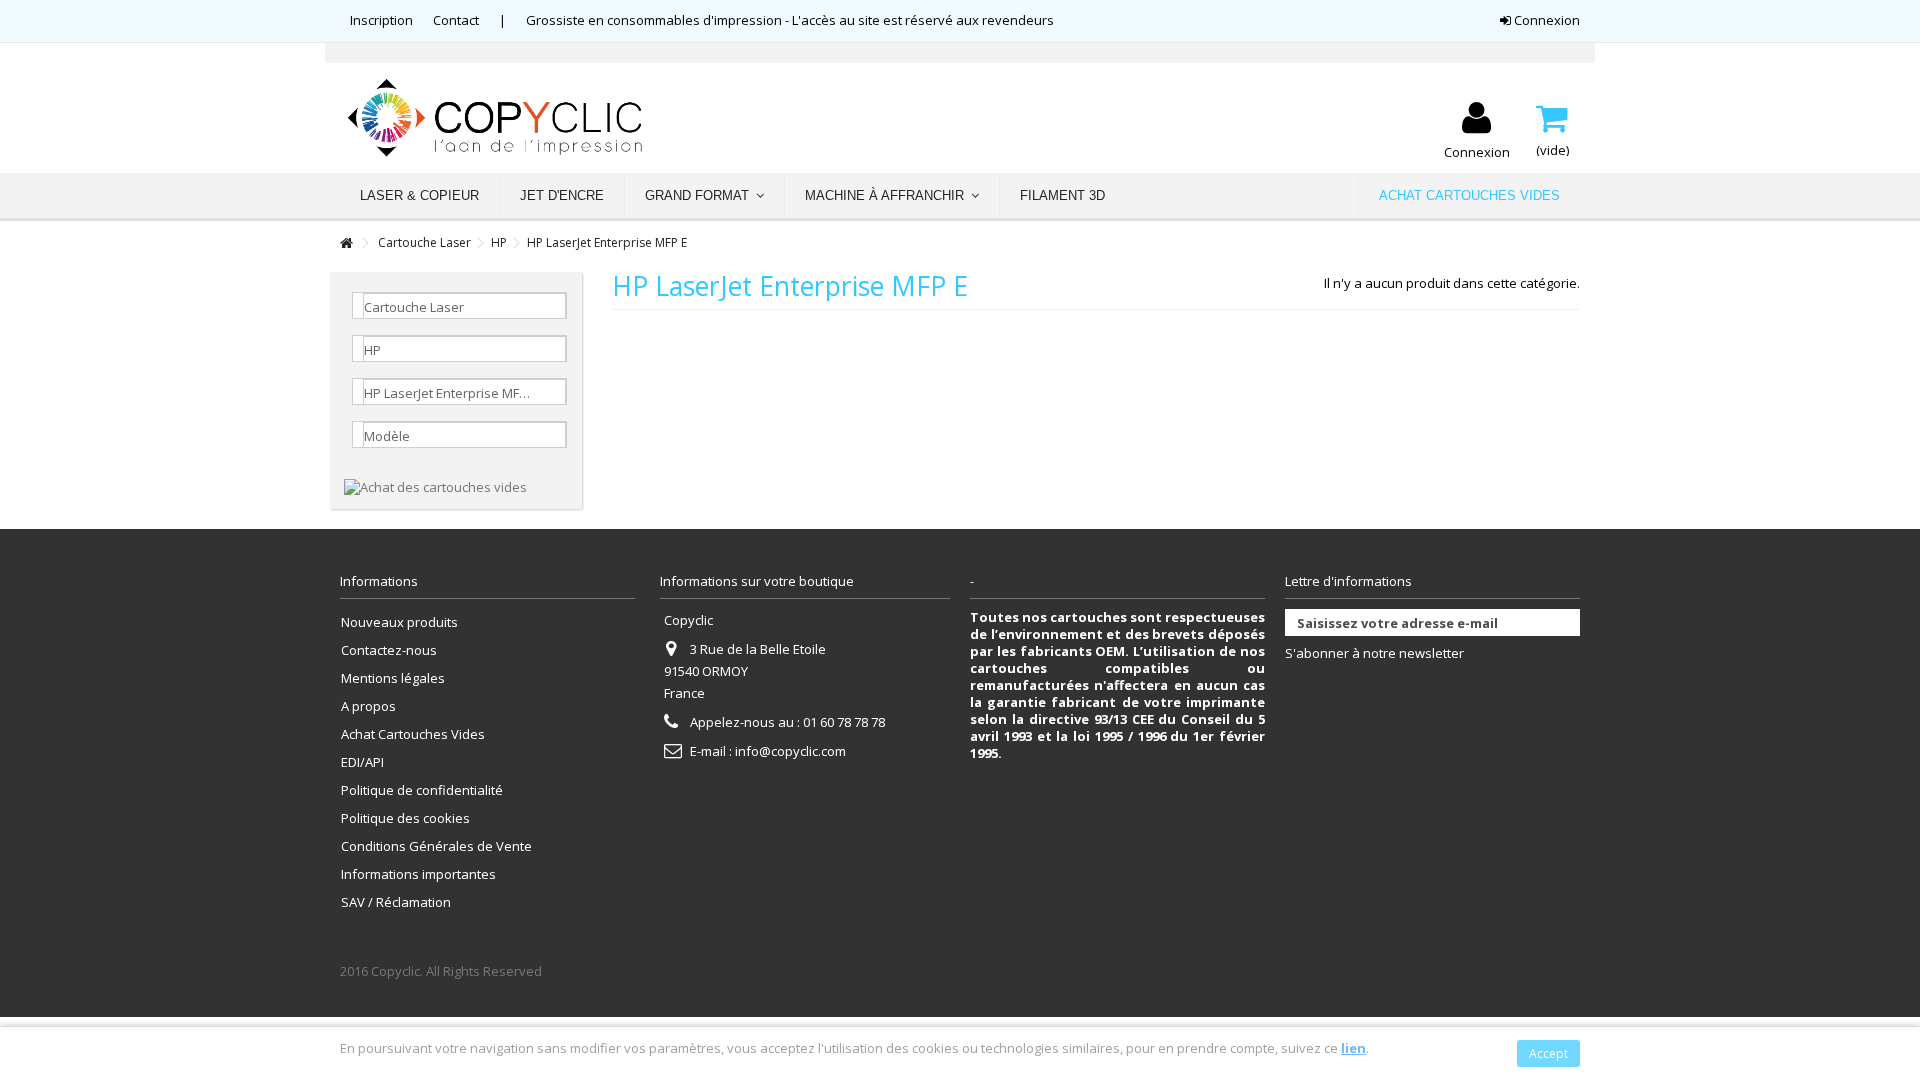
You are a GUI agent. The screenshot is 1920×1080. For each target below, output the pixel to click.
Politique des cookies (405, 818)
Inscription (381, 20)
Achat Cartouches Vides (413, 734)
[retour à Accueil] (346, 243)
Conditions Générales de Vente (436, 846)
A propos (368, 706)
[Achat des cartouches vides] (435, 486)
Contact (456, 20)
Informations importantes (418, 874)
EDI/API (362, 762)
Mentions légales (393, 678)
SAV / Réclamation (396, 902)
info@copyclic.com (790, 751)
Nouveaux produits (399, 622)
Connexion (1545, 20)
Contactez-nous (389, 650)
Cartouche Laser (424, 242)
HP (499, 242)
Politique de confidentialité (422, 790)
